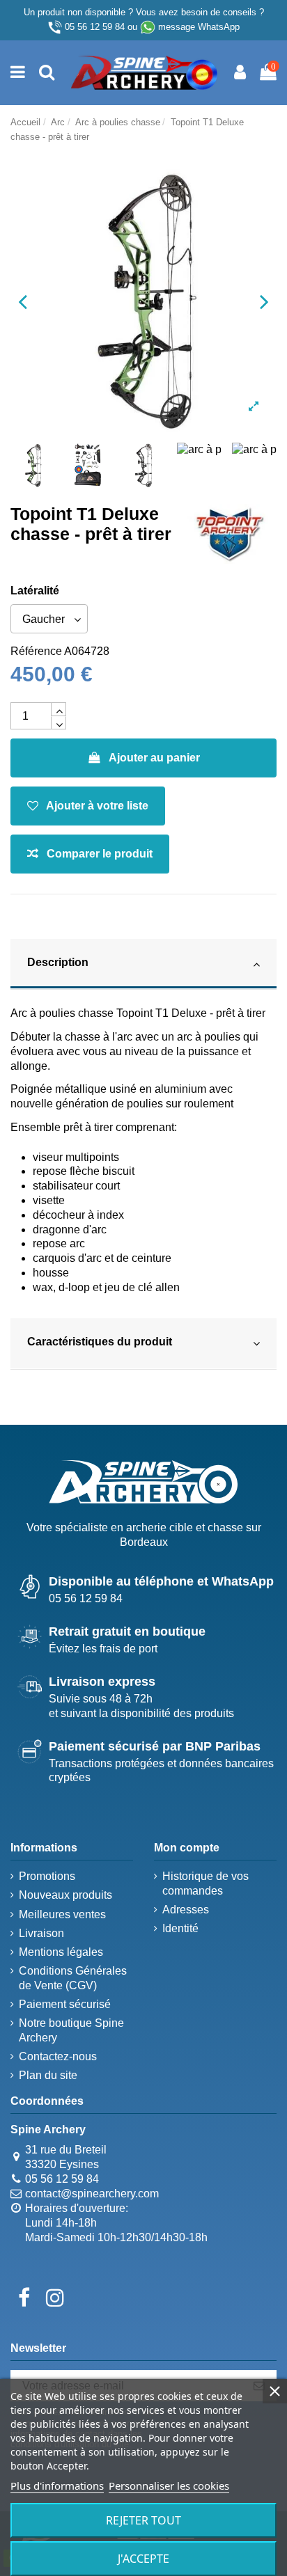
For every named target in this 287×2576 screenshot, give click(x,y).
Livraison (41, 1933)
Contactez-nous (58, 2056)
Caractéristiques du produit (100, 1342)
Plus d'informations (57, 2486)
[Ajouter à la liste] (88, 806)
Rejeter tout (143, 2520)
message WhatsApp (199, 27)
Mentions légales (61, 1952)
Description (58, 962)
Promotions (47, 1876)
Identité (180, 1928)
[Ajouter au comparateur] (90, 854)
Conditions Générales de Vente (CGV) (73, 1978)
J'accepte (143, 2559)
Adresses (186, 1910)
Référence (36, 651)
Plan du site (48, 2075)
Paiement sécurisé (65, 2004)
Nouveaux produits (65, 1895)
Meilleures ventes (62, 1914)
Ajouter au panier (154, 758)
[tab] (143, 965)
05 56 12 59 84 (95, 27)
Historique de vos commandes (205, 1883)
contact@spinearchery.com (92, 2194)
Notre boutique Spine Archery (71, 2030)
